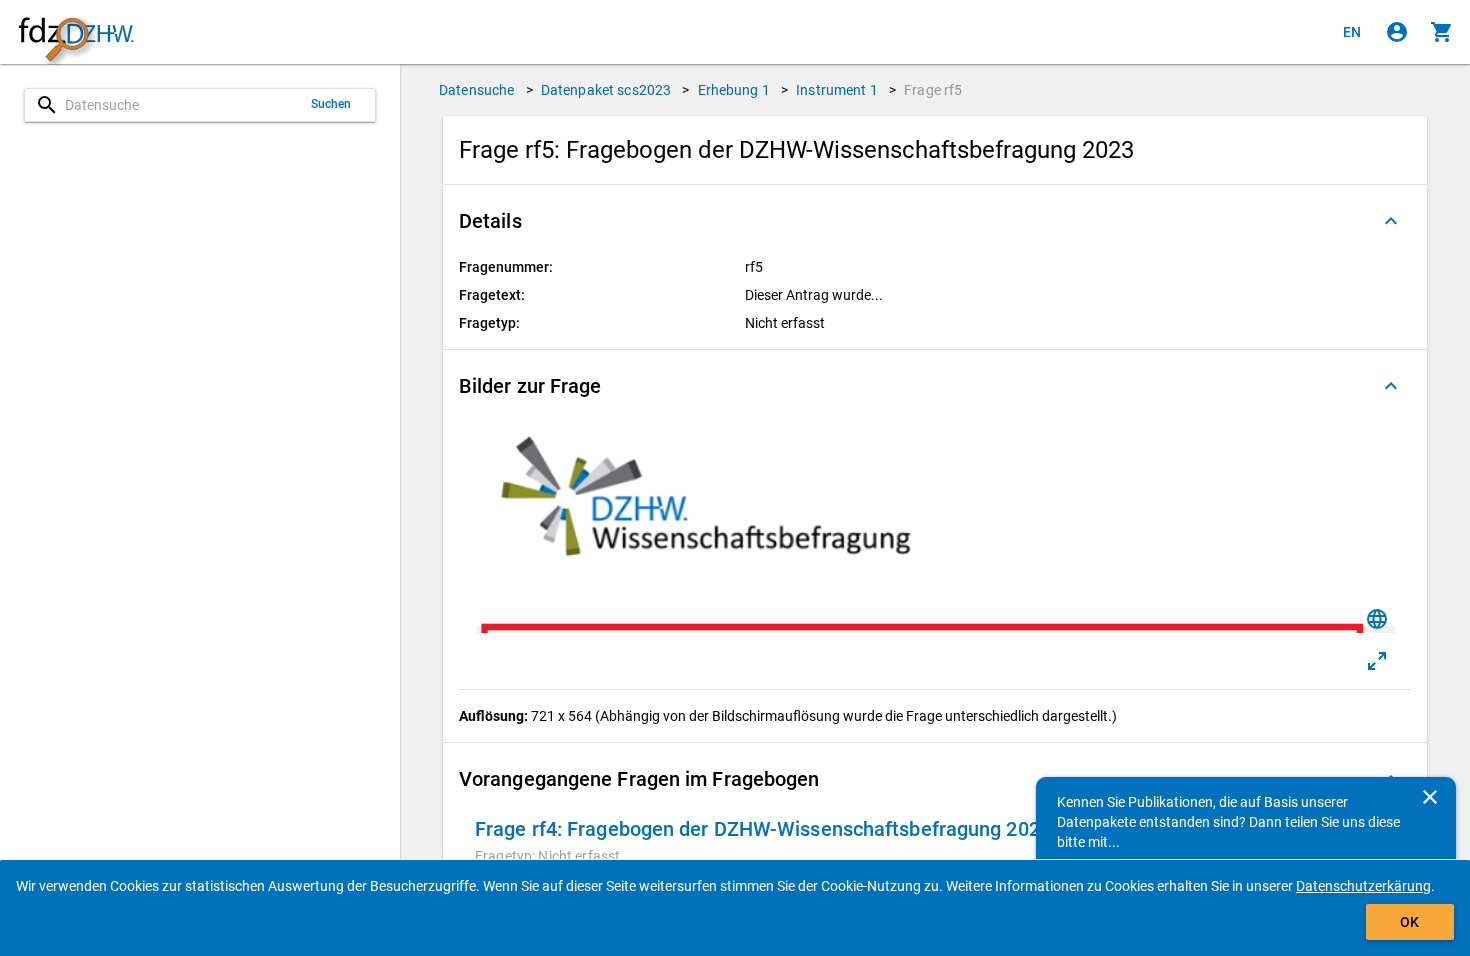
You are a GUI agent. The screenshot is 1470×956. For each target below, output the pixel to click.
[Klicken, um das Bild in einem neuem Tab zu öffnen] (1377, 661)
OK (1409, 922)
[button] (935, 221)
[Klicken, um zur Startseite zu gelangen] (76, 32)
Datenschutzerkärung (1363, 886)
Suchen (331, 104)
